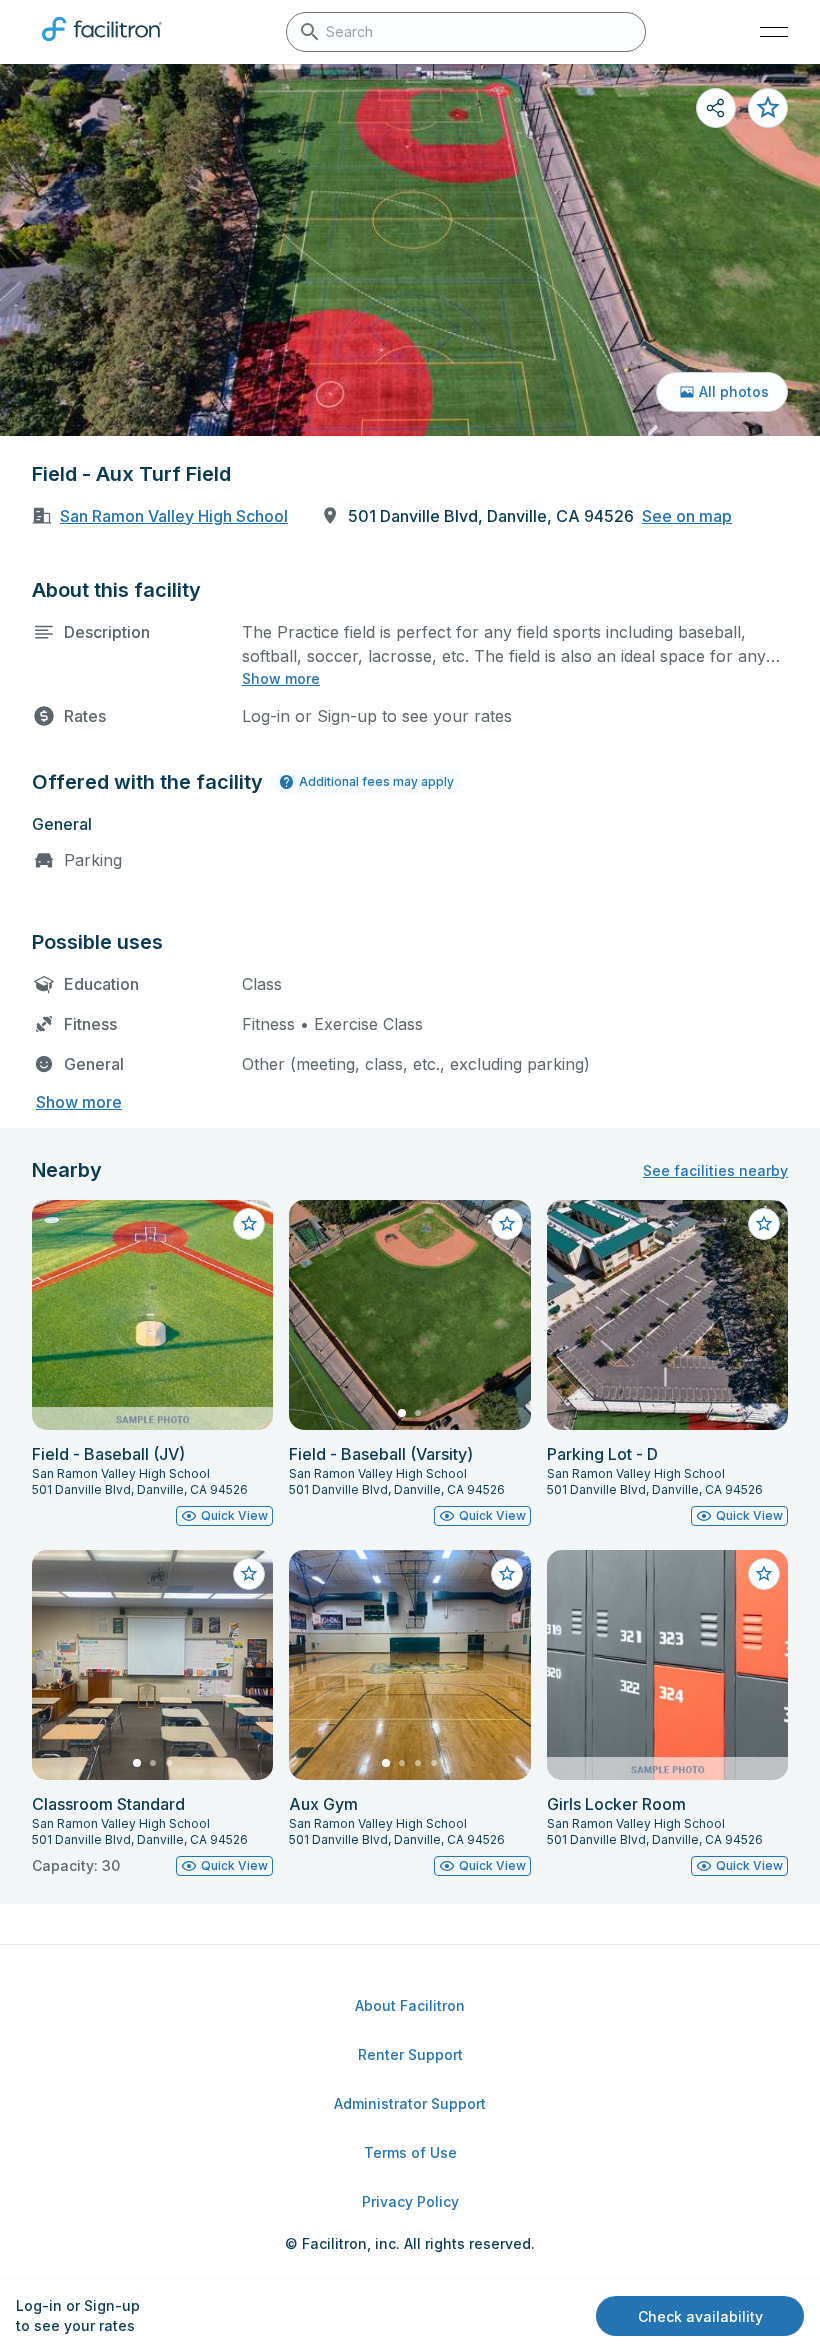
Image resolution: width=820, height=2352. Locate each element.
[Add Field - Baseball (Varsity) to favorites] (507, 1224)
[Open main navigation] (774, 32)
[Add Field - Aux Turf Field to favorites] (768, 108)
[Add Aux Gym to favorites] (507, 1574)
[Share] (716, 108)
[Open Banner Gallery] (410, 250)
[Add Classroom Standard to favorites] (249, 1574)
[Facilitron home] (102, 45)
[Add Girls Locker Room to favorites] (764, 1574)
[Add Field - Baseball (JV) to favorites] (249, 1224)
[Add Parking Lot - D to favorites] (764, 1224)
